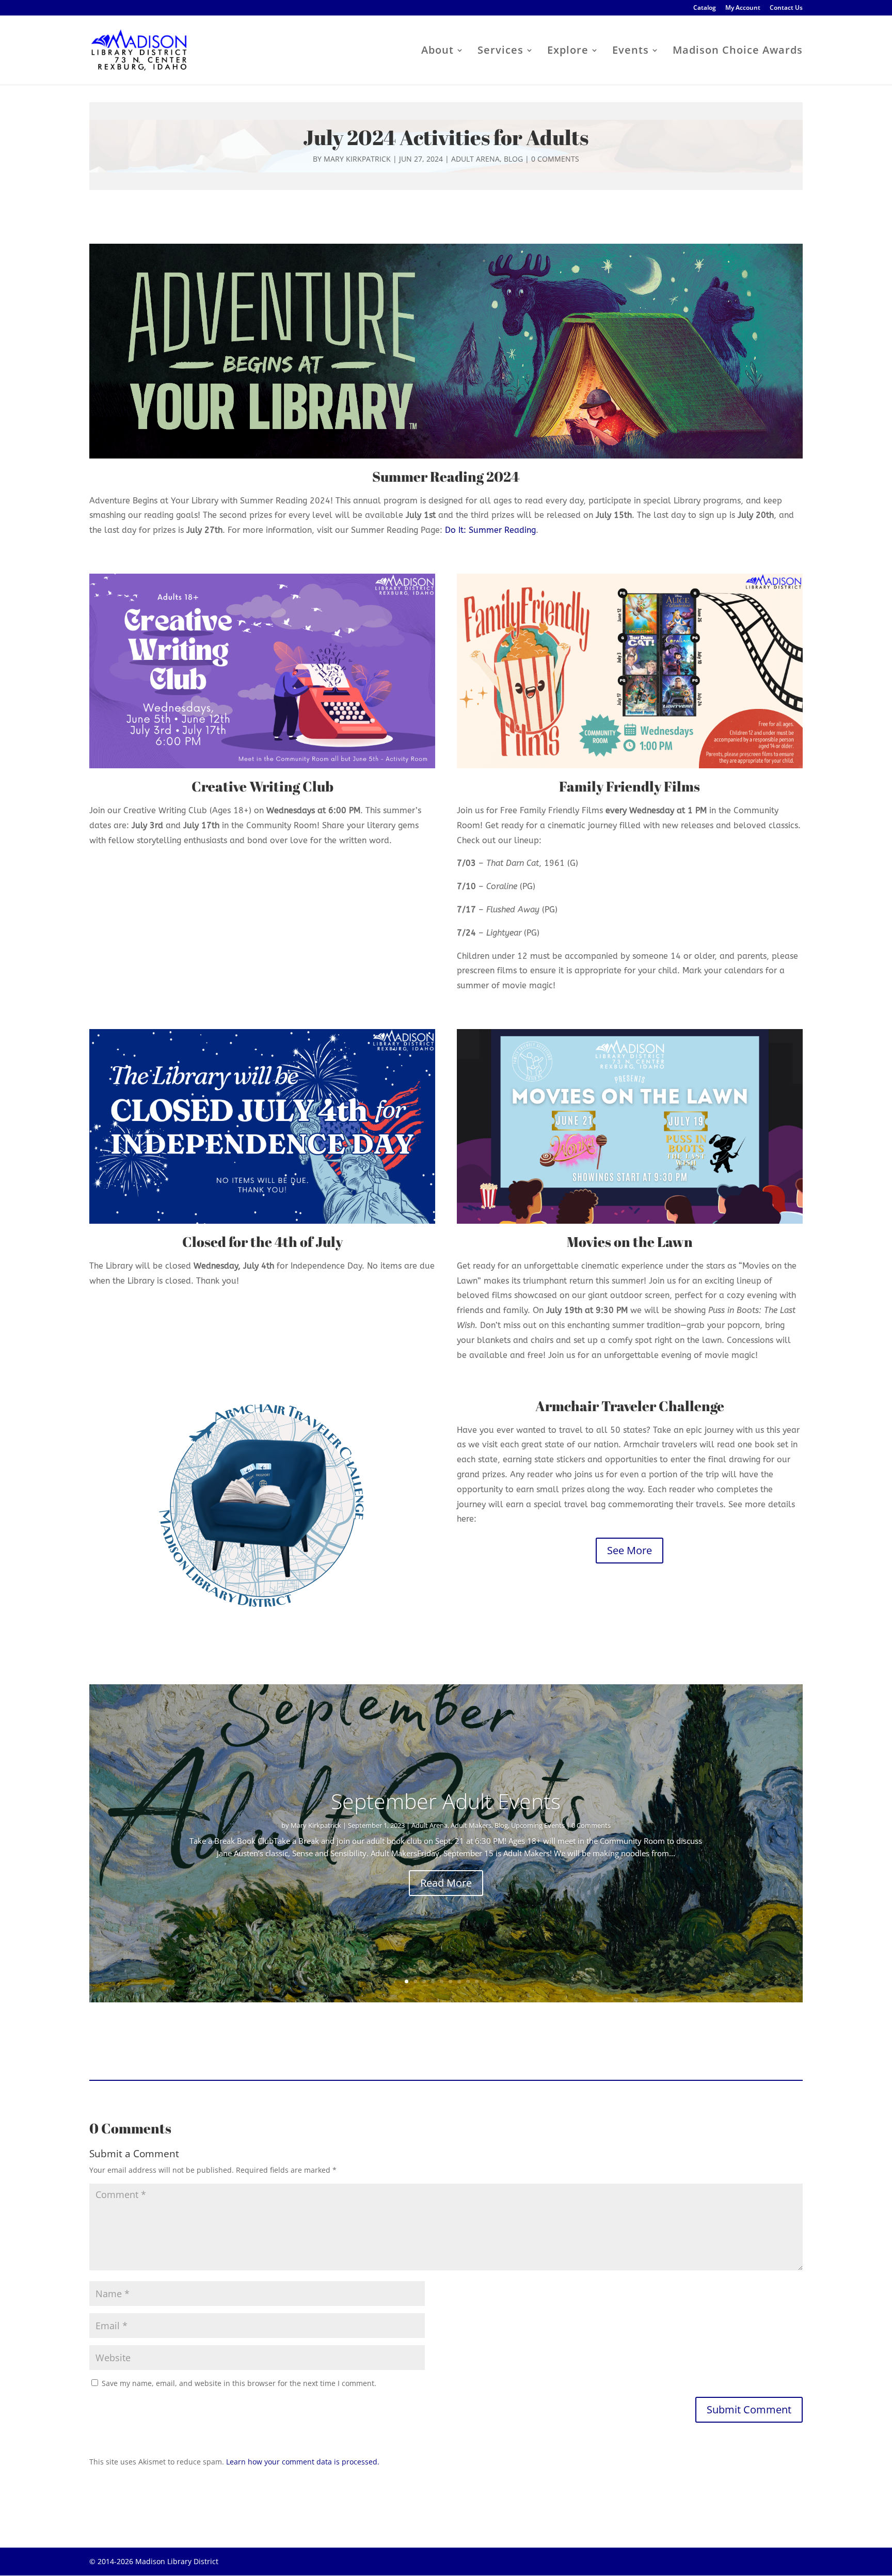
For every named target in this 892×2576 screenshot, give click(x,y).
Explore (568, 52)
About (437, 52)
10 (485, 1981)
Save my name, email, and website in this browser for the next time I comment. (239, 2383)
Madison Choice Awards (738, 52)
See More (630, 1550)
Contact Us (786, 8)
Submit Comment (749, 2409)
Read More (446, 1883)
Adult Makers (471, 1825)
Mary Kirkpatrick (357, 159)
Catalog (705, 8)
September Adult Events (446, 1801)
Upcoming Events (538, 1825)
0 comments (555, 159)
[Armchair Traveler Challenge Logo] (262, 1506)
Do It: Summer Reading (490, 530)
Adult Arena (475, 159)
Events (631, 52)
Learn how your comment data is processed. (303, 2462)
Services (500, 52)
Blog (513, 159)
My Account (743, 8)
